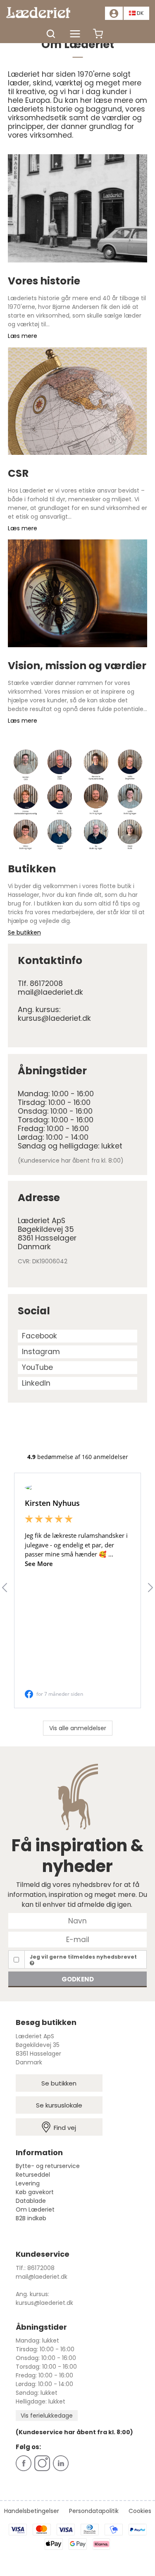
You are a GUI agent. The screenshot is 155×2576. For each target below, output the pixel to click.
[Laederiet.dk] (41, 13)
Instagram (41, 1352)
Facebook (39, 1336)
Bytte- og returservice (48, 2166)
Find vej (65, 2128)
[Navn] (77, 1920)
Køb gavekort (35, 2192)
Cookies (140, 2511)
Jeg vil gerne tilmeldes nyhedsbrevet (83, 1957)
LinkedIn (36, 1383)
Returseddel (33, 2175)
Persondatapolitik (94, 2511)
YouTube (37, 1367)
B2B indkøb (31, 2218)
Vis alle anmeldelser (78, 1728)
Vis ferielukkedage (47, 2416)
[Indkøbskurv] (98, 38)
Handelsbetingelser (32, 2511)
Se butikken (59, 2083)
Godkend (78, 1979)
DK (140, 13)
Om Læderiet (35, 2209)
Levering (28, 2183)
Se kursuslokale (59, 2105)
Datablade (31, 2201)
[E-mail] (77, 1939)
